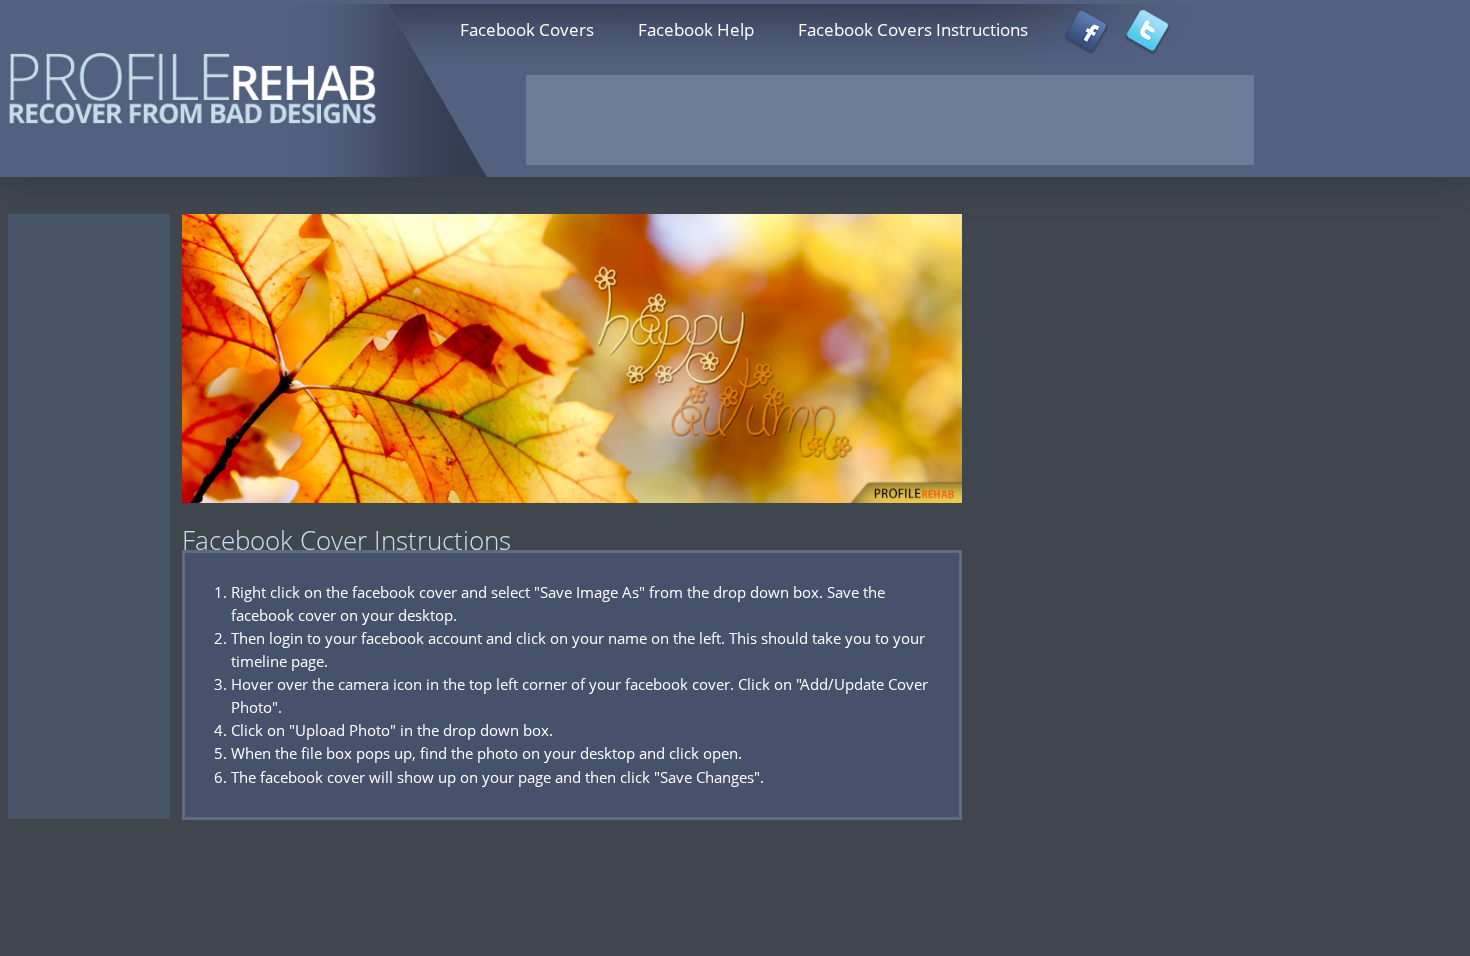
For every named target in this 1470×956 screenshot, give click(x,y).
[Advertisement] (890, 120)
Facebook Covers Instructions (913, 29)
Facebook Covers (527, 29)
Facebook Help (696, 29)
